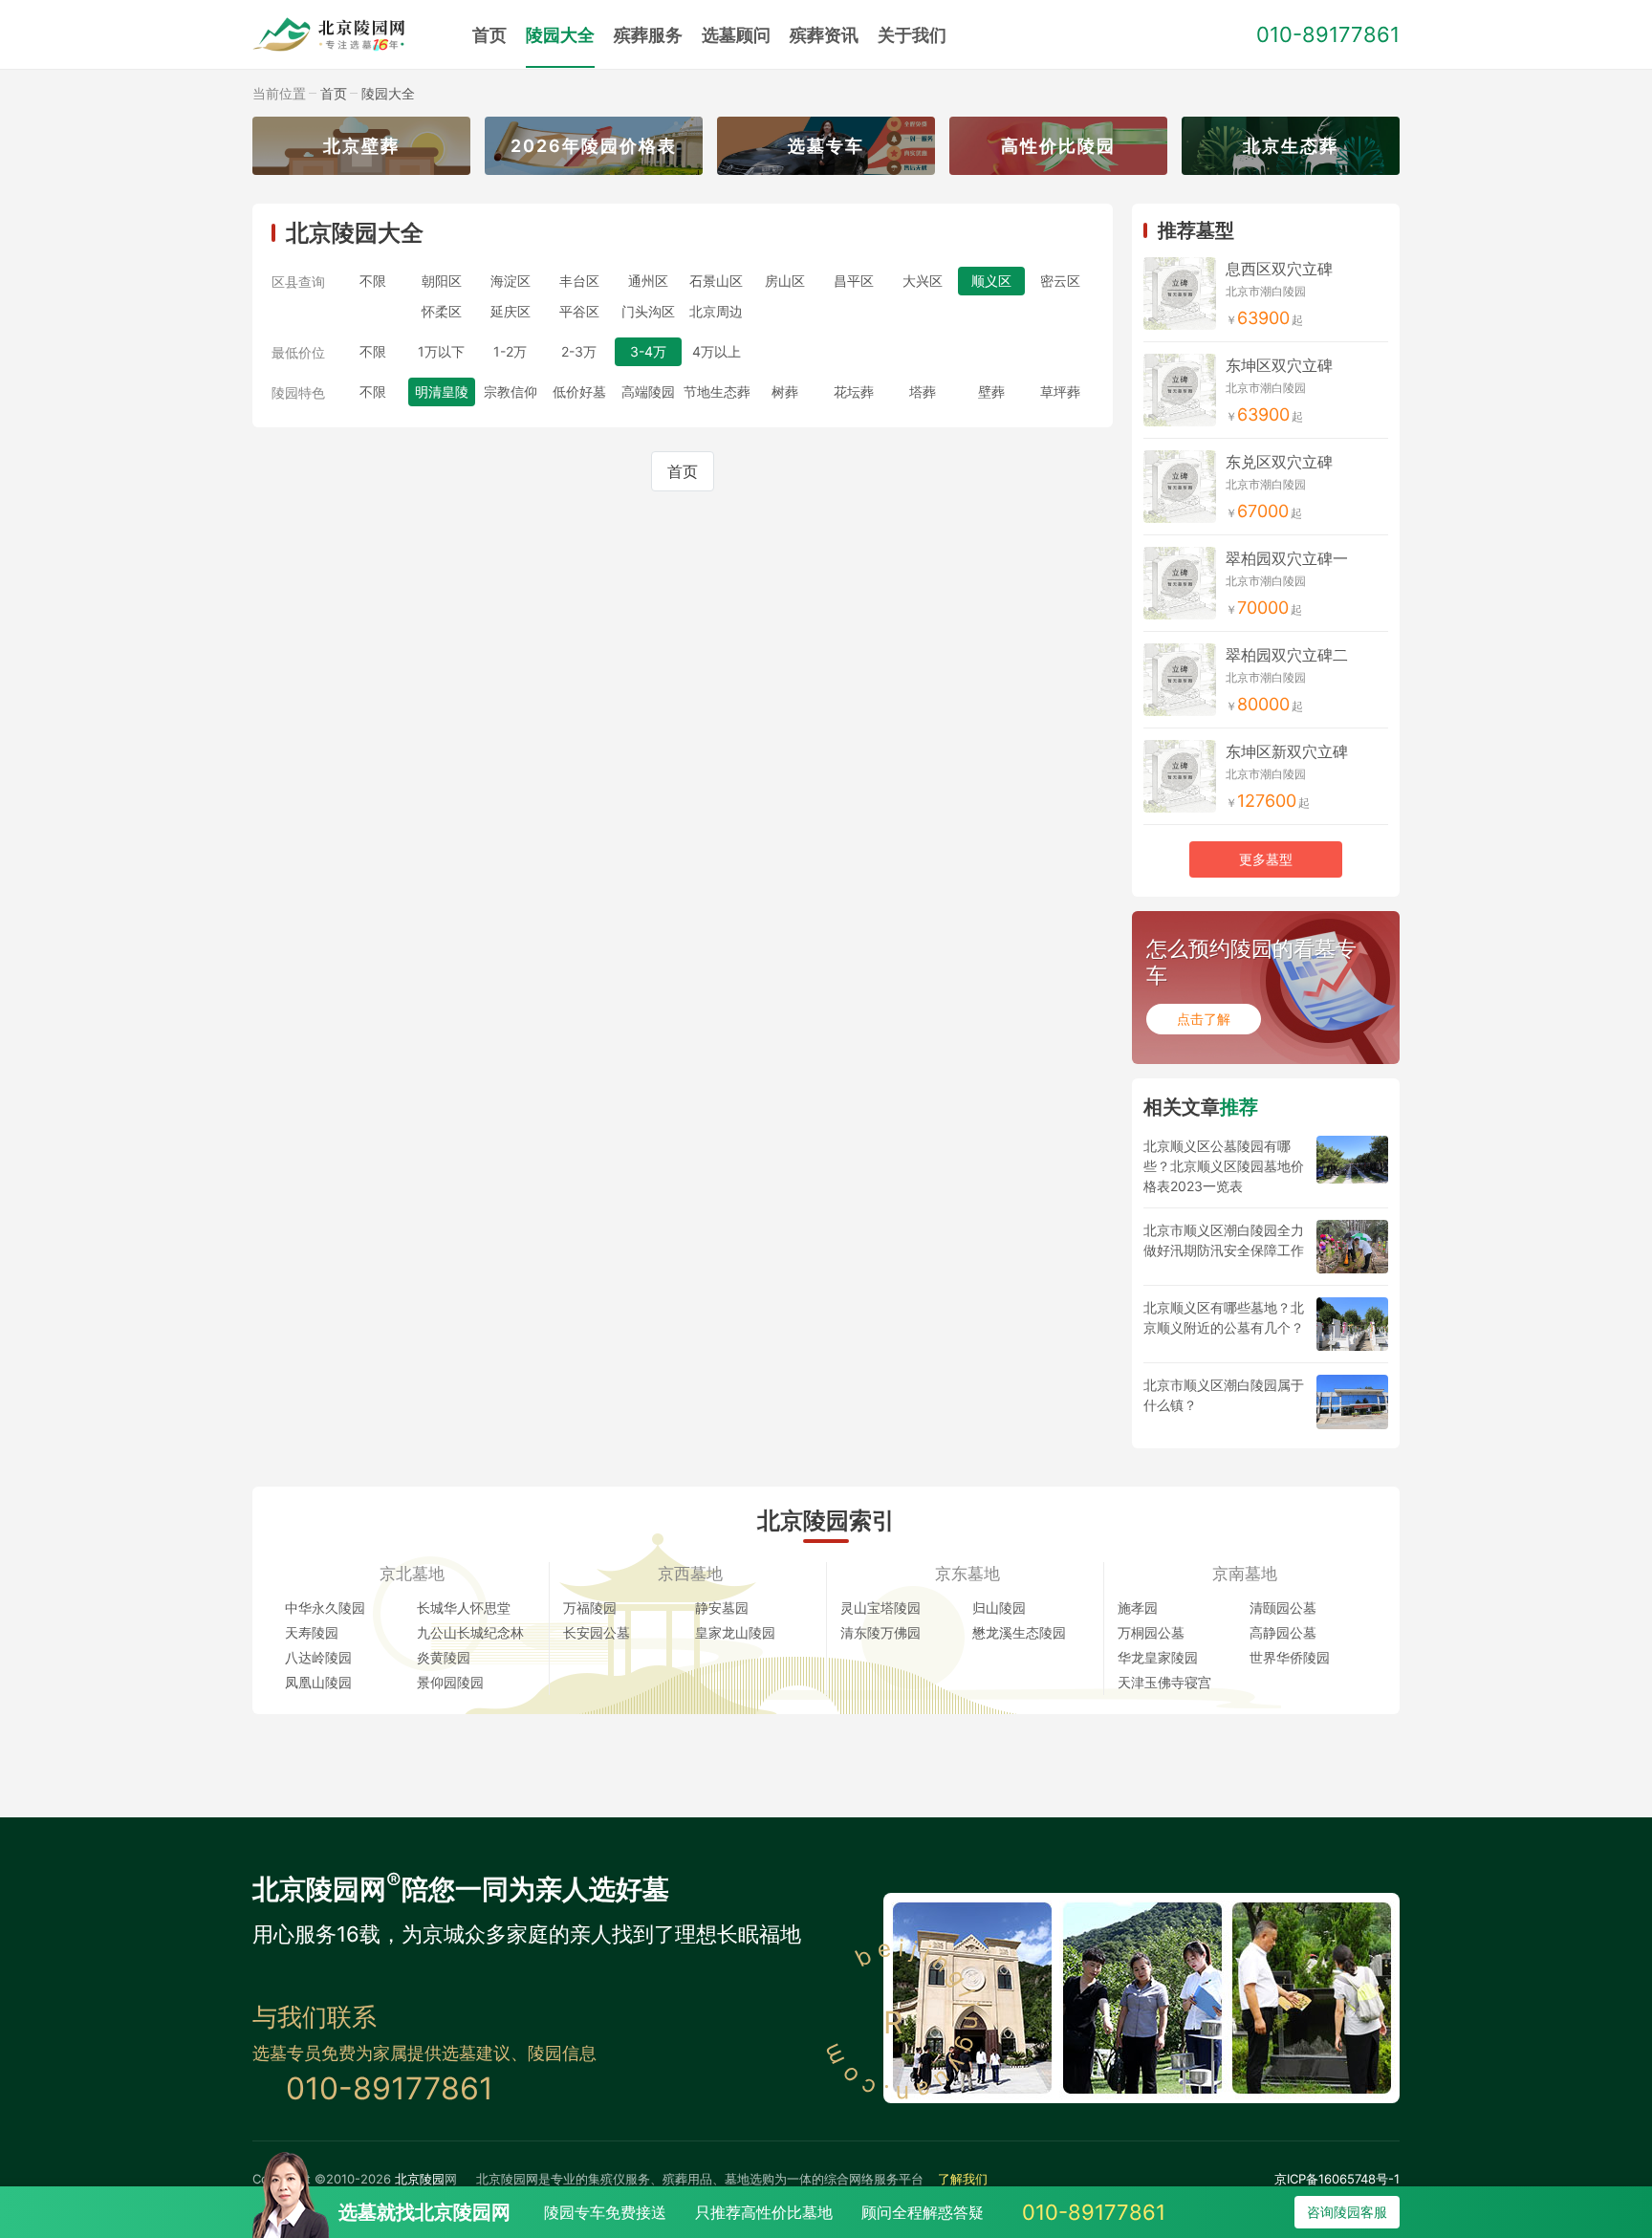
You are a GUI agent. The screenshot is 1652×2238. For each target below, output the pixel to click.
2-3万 (579, 351)
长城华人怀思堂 (464, 1608)
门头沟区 (648, 311)
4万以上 (717, 351)
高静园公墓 (1283, 1632)
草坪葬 (1060, 391)
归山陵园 (999, 1608)
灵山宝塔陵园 (880, 1608)
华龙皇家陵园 (1158, 1657)
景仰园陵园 (450, 1682)
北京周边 (716, 311)
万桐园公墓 (1151, 1632)
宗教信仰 (511, 391)
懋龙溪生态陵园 (1019, 1632)
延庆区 (511, 311)
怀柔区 (442, 311)
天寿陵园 (312, 1632)
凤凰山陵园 (318, 1682)
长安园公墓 (597, 1632)
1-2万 (510, 351)
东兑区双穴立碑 (1279, 462)
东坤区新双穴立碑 (1287, 751)
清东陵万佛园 (880, 1632)
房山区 (785, 281)
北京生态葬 (1291, 146)
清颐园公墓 (1283, 1608)
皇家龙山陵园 (735, 1632)
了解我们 (963, 2179)
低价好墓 (579, 391)
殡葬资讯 (824, 35)
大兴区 (923, 281)
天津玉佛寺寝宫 (1164, 1682)
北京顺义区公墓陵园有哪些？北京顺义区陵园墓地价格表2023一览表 (1224, 1166)
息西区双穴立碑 (1279, 269)
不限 (373, 281)
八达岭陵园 (318, 1657)
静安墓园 (722, 1608)
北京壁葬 (361, 146)
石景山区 (716, 281)
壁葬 (991, 391)
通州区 (648, 281)
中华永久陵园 (325, 1608)
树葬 (785, 391)
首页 (489, 35)
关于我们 (912, 35)
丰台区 (579, 281)
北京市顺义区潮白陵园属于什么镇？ (1224, 1395)
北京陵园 (420, 2179)
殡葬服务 (648, 35)
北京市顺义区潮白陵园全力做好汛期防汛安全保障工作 (1224, 1240)
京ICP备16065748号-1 (1337, 2179)
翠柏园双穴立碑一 (1287, 558)
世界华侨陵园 (1290, 1657)
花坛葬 (854, 391)
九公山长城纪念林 (470, 1632)
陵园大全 (560, 35)
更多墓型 (1266, 859)
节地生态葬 (717, 391)
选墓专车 (826, 146)
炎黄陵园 (444, 1657)
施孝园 (1138, 1608)
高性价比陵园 (1058, 146)
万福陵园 (590, 1608)
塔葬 (923, 391)
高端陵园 (648, 391)
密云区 (1060, 281)
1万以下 (441, 351)
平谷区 (579, 311)
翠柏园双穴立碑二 (1287, 655)
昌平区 (854, 281)
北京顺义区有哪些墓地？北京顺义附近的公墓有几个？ (1224, 1317)
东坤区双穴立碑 (1279, 365)
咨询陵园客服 (1347, 2212)
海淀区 (511, 281)
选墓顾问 (736, 35)
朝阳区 (442, 281)
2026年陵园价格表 (594, 146)
